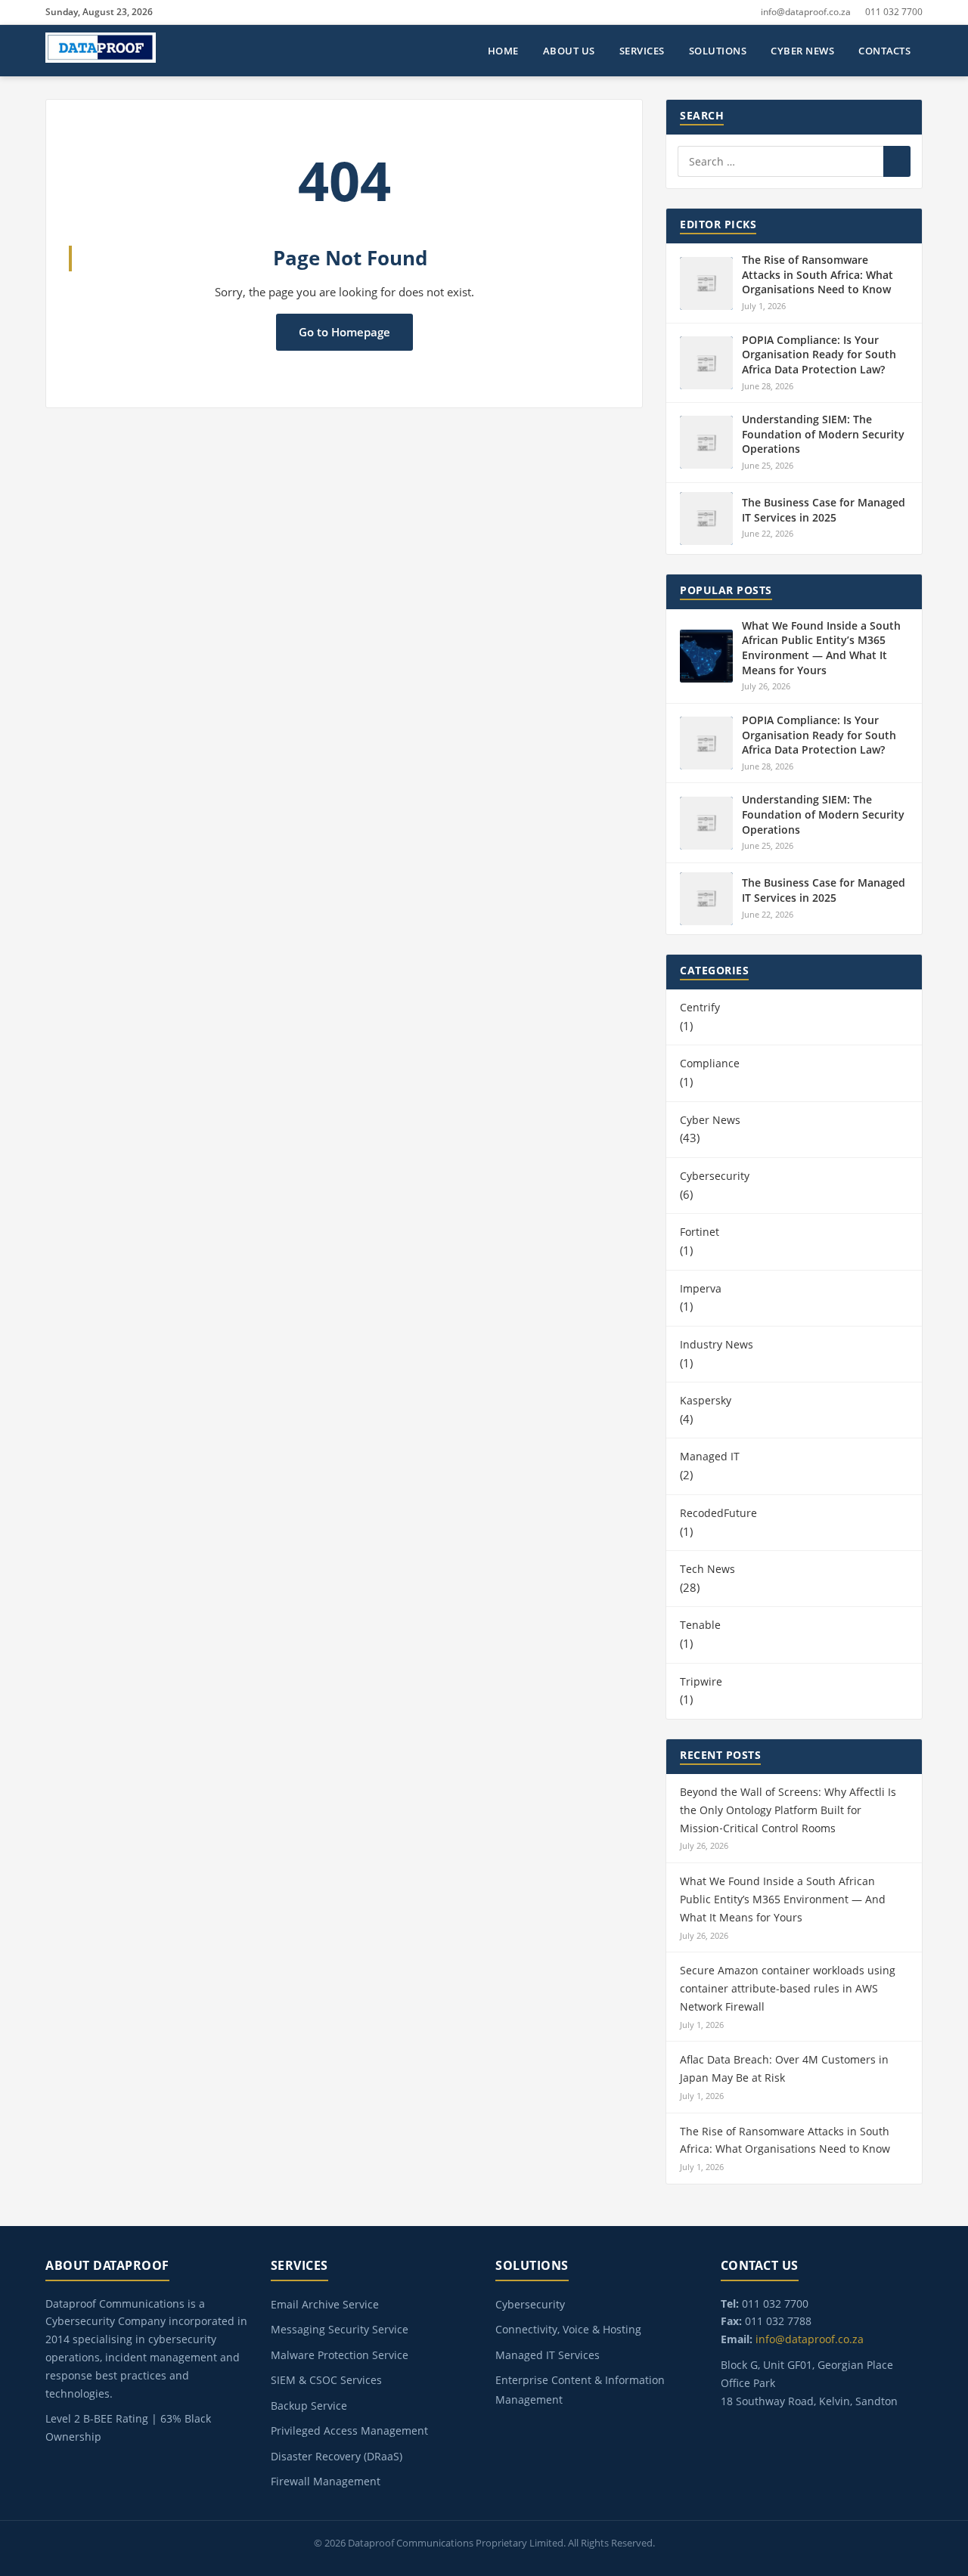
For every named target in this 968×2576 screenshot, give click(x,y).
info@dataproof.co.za (806, 12)
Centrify (700, 1007)
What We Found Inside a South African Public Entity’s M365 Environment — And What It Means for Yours (821, 648)
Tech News (707, 1569)
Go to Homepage (344, 332)
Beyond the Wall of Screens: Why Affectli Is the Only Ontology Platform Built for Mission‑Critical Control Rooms (788, 1810)
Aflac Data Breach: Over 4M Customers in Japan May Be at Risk (784, 2068)
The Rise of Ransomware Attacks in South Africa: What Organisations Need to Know (818, 274)
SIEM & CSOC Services (326, 2380)
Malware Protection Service (340, 2355)
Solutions (718, 51)
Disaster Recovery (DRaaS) (337, 2456)
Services (642, 51)
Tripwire (701, 1681)
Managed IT (710, 1456)
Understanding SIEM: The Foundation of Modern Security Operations (823, 434)
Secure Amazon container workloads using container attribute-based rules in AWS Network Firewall (788, 1988)
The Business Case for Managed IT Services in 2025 (824, 510)
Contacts (884, 51)
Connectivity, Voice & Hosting (568, 2329)
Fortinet (700, 1232)
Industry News (717, 1344)
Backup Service (309, 2406)
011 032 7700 (894, 12)
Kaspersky (706, 1400)
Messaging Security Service (340, 2329)
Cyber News (802, 51)
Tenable (700, 1625)
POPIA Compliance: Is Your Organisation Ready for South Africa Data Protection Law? (819, 355)
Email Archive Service (325, 2304)
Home (503, 51)
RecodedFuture (718, 1513)
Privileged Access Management (349, 2430)
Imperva (701, 1288)
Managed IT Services (548, 2355)
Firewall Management (326, 2481)
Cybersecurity (715, 1176)
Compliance (710, 1063)
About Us (569, 51)
